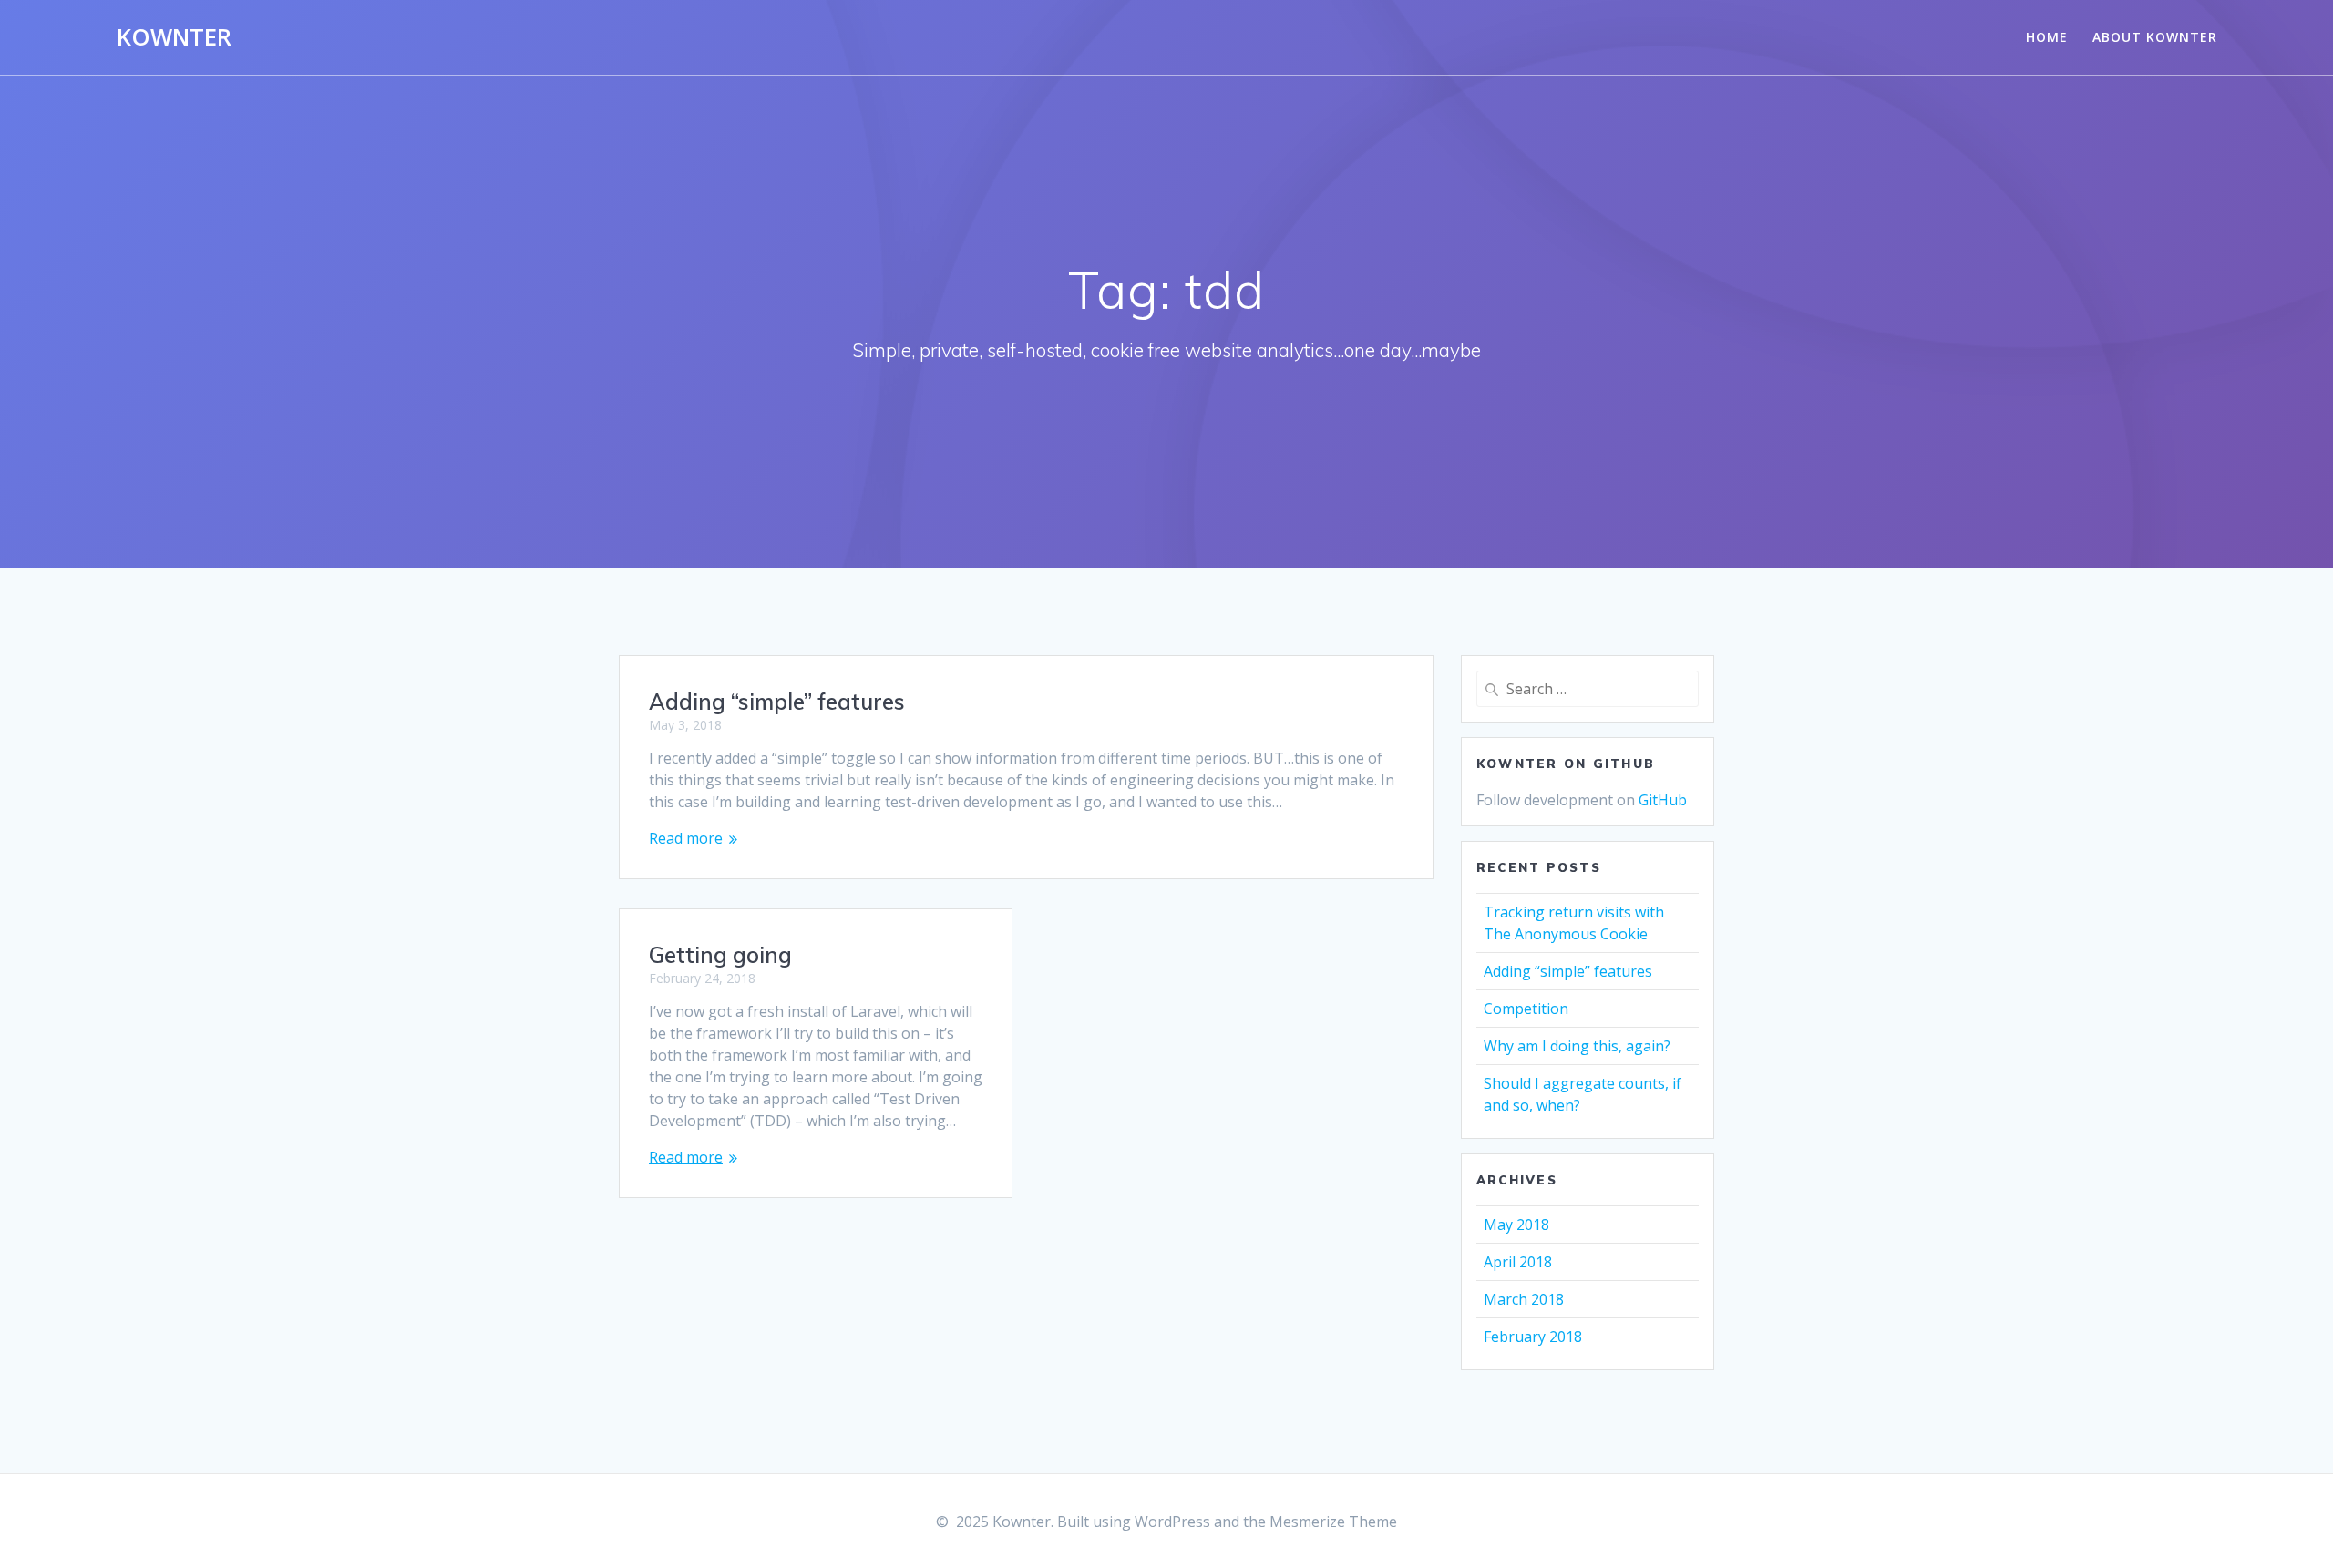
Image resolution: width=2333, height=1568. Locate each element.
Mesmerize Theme (1333, 1522)
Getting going (720, 955)
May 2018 (1516, 1225)
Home (2047, 37)
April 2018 (1518, 1262)
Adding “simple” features (777, 702)
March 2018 (1524, 1299)
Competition (1526, 1009)
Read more (686, 838)
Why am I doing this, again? (1577, 1046)
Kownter (174, 37)
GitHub (1663, 800)
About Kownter (2155, 37)
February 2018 (1533, 1337)
